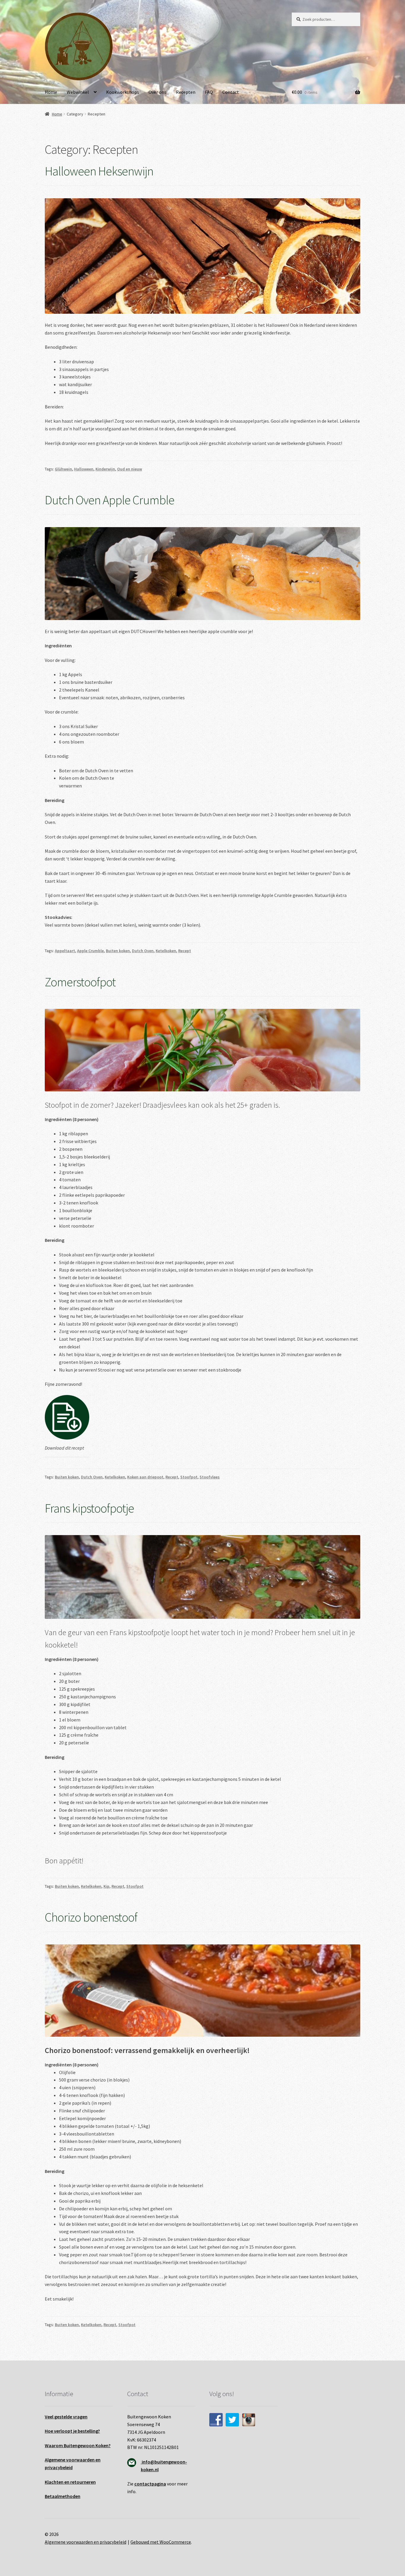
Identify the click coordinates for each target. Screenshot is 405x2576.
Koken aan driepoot (145, 1477)
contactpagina (150, 2484)
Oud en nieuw (130, 469)
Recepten (186, 92)
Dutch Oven (143, 951)
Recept (185, 951)
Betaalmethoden (63, 2496)
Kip (106, 1886)
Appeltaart (65, 951)
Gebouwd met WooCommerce (161, 2542)
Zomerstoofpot (80, 982)
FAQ (209, 92)
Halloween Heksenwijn (99, 171)
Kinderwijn (105, 469)
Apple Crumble (90, 951)
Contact (231, 92)
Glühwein (63, 469)
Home (51, 92)
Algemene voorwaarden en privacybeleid (86, 2542)
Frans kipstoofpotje (89, 1508)
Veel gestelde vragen (66, 2417)
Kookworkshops (123, 92)
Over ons (157, 92)
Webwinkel (78, 92)
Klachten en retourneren (70, 2482)
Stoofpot (189, 1477)
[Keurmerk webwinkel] (326, 2401)
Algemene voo (60, 2460)
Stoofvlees (210, 1477)
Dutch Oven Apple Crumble (110, 500)
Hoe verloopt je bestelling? (72, 2431)
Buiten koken (118, 951)
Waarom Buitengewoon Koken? (78, 2445)
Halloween (84, 469)
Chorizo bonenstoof (91, 1917)
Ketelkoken (166, 951)
